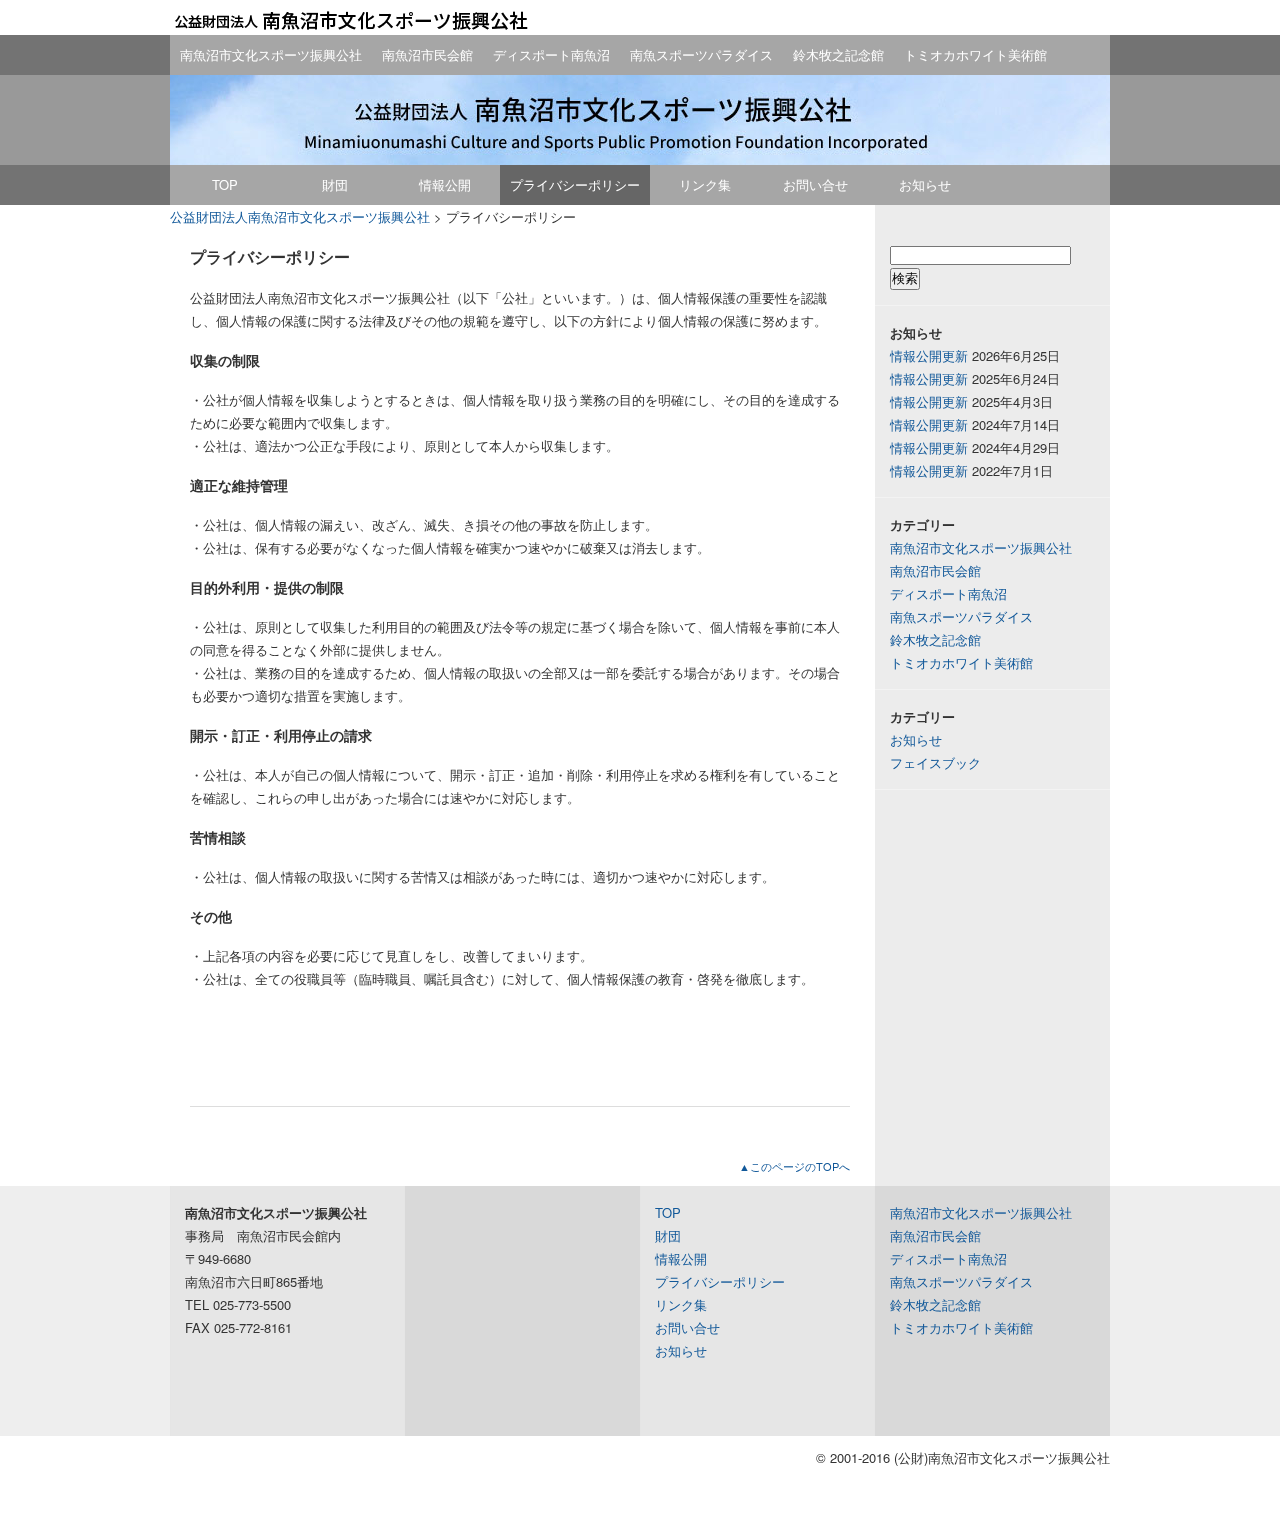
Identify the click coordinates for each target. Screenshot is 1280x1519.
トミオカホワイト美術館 (975, 54)
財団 (335, 184)
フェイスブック (935, 762)
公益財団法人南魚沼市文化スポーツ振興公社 (350, 20)
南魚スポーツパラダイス (701, 54)
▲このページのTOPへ (794, 1166)
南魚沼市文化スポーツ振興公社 (271, 54)
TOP (225, 184)
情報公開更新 (929, 355)
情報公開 (445, 184)
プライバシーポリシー (575, 184)
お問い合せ (815, 184)
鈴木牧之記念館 (838, 54)
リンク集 (705, 184)
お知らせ (925, 184)
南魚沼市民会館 (427, 54)
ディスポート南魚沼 (551, 54)
